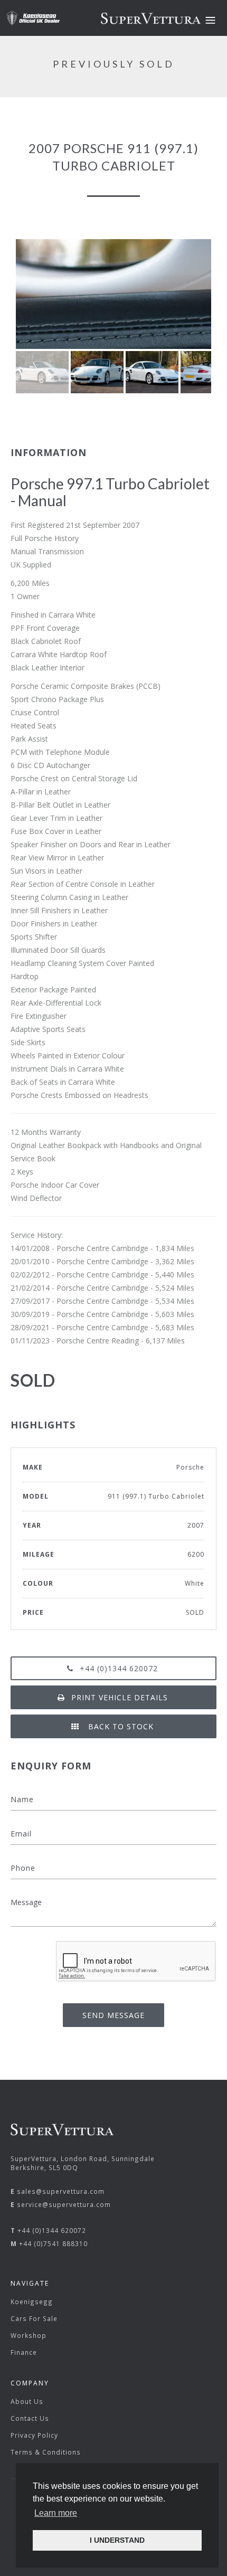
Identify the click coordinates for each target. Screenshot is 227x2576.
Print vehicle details (120, 1697)
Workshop (29, 2335)
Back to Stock (120, 1726)
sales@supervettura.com (61, 2191)
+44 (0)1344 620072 (119, 1668)
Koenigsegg (32, 2302)
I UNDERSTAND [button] (117, 2540)
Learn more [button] (56, 2513)
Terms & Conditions (46, 2452)
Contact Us (30, 2418)
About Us (27, 2401)
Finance (24, 2352)
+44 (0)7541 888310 (53, 2243)
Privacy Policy (34, 2435)
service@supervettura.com (64, 2204)
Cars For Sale (34, 2318)
